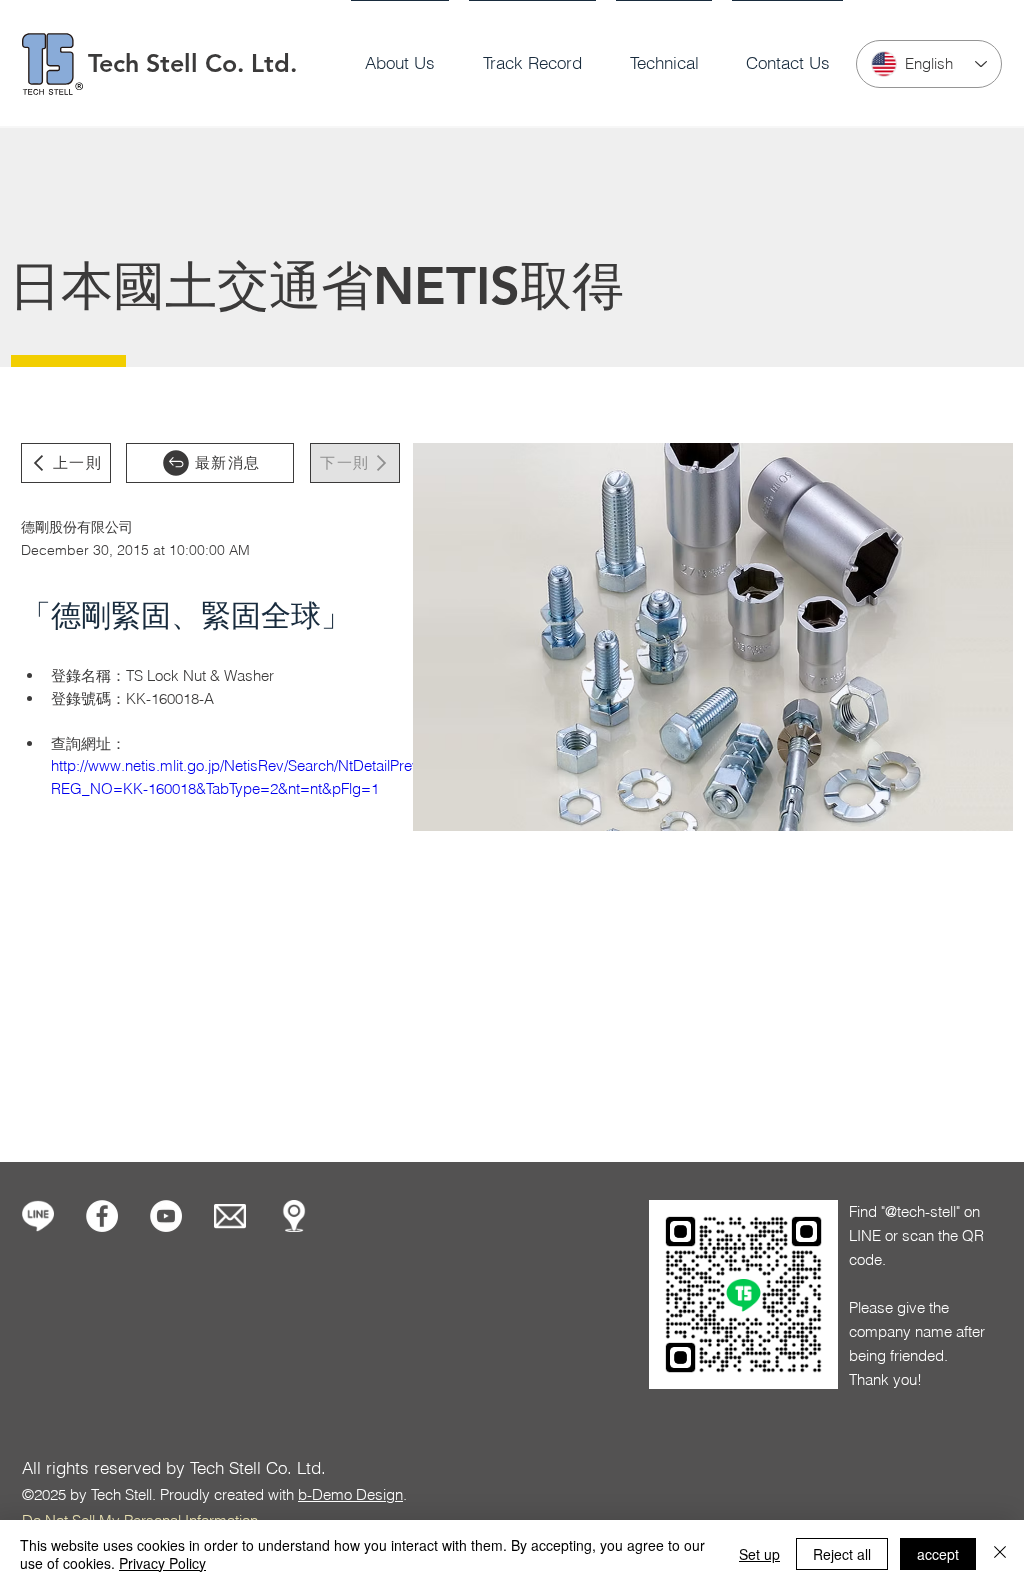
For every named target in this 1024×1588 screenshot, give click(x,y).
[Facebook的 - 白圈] (102, 1216)
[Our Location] (294, 1216)
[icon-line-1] (38, 1216)
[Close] (1000, 1554)
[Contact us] (230, 1216)
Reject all (842, 1554)
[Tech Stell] (166, 1216)
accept (938, 1554)
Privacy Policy (162, 1563)
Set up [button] (759, 1554)
